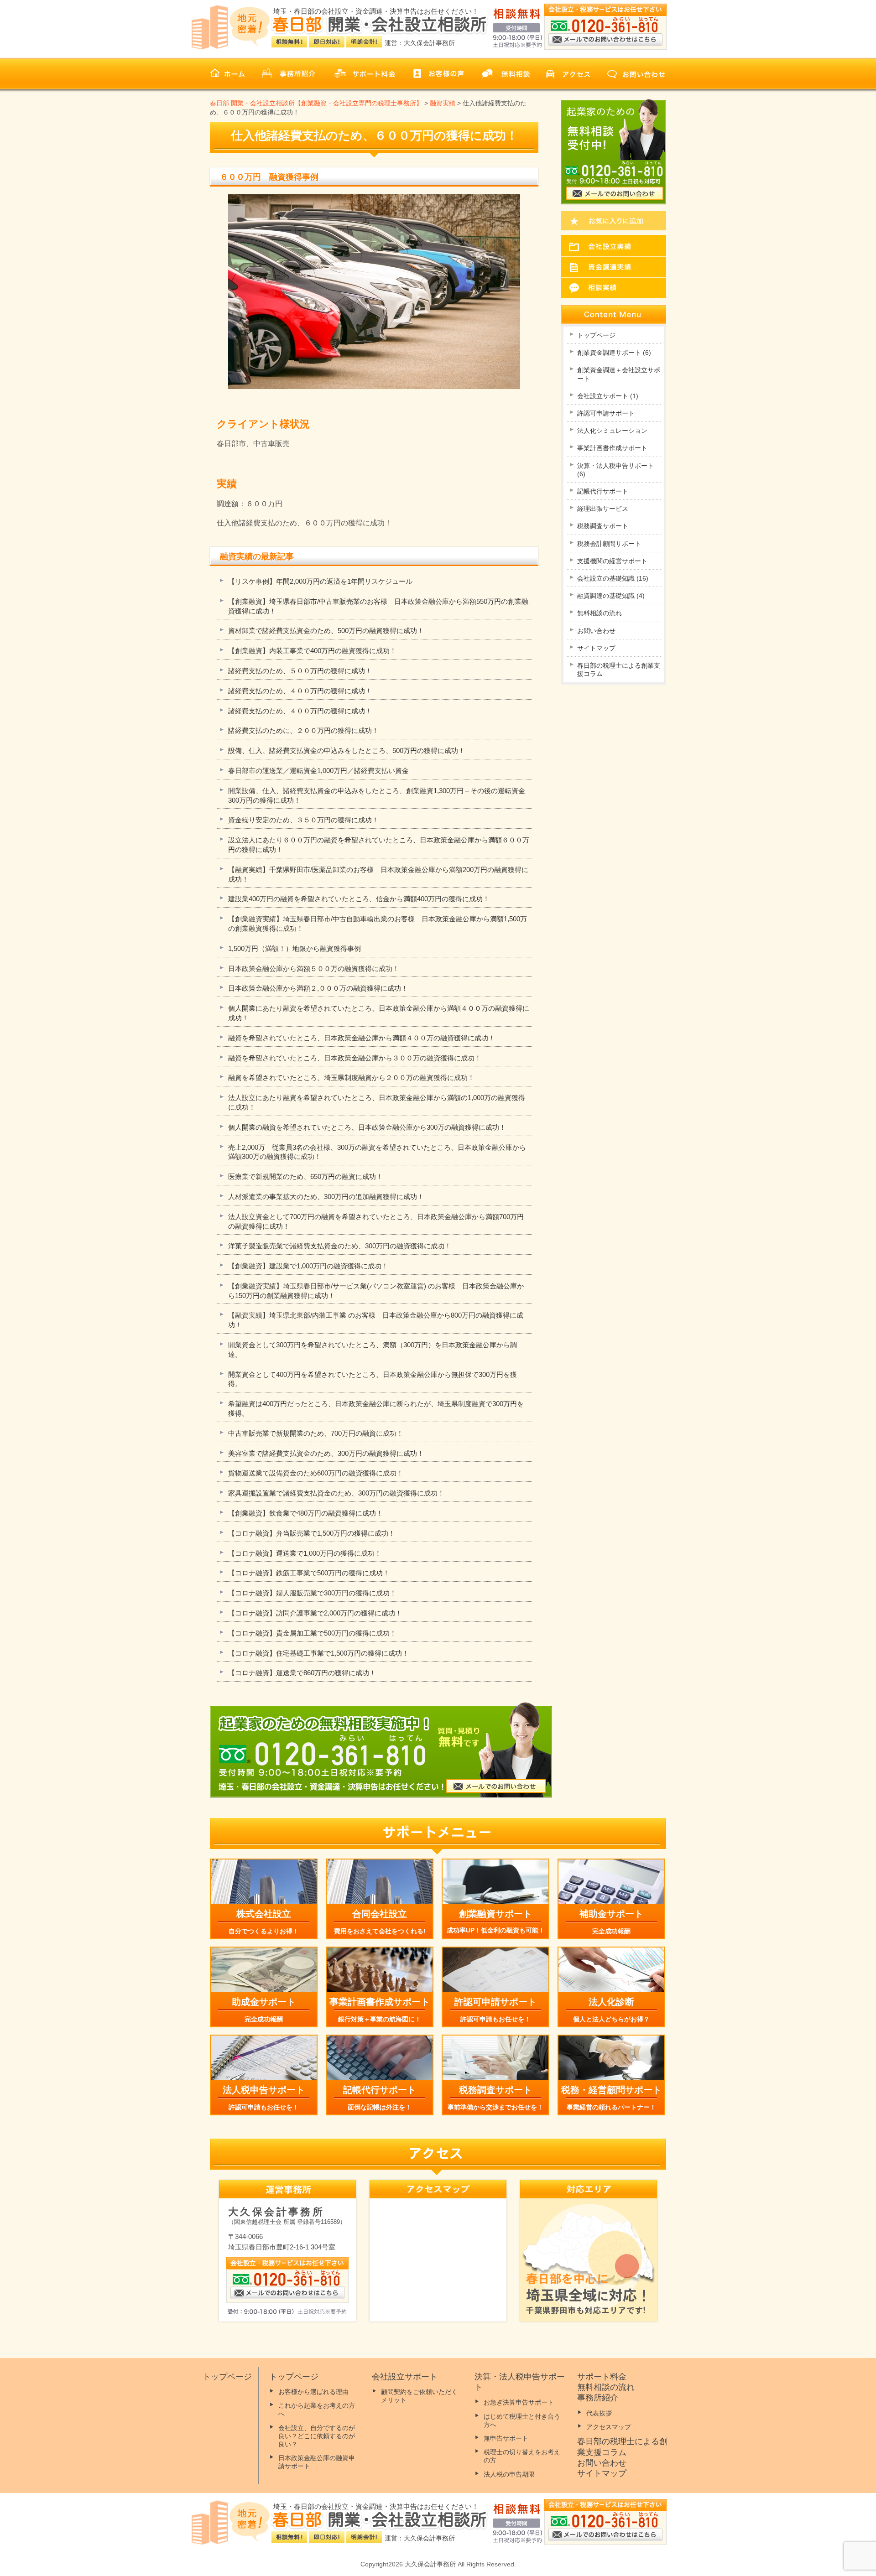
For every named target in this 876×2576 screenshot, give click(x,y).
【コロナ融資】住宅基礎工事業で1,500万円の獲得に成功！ (318, 1653)
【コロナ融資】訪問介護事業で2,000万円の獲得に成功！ (315, 1613)
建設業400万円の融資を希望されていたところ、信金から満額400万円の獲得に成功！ (359, 899)
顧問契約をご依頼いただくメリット (419, 2396)
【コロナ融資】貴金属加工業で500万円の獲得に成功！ (312, 1633)
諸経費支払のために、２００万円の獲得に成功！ (303, 730)
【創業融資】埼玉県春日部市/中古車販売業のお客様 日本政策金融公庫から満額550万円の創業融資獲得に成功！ (378, 606)
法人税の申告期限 (509, 2474)
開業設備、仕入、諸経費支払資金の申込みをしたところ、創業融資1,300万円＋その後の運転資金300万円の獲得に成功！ (377, 795)
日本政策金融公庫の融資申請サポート (317, 2462)
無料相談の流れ (600, 613)
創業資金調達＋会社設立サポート (619, 374)
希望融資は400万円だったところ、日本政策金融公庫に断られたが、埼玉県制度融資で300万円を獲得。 (376, 1408)
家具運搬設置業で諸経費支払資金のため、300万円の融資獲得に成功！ (336, 1493)
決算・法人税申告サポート (615, 470)
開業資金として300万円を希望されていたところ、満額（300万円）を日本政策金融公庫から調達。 (373, 1350)
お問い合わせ (596, 631)
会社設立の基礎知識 (613, 578)
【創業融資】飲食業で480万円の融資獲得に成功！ (305, 1513)
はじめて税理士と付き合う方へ (522, 2420)
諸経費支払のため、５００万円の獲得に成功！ (300, 671)
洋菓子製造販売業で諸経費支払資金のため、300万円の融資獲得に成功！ (340, 1246)
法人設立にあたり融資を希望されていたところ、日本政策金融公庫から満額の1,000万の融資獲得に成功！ (377, 1102)
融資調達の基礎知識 (611, 596)
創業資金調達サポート (614, 353)
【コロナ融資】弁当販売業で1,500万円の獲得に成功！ (312, 1533)
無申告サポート (506, 2438)
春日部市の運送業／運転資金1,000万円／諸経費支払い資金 (318, 771)
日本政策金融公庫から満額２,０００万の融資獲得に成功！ (318, 988)
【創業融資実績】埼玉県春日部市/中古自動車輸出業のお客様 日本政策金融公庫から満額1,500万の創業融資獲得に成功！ (378, 924)
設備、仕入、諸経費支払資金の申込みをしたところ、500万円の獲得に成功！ (347, 750)
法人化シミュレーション (612, 431)
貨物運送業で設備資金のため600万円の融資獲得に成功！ (316, 1473)
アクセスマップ (609, 2427)
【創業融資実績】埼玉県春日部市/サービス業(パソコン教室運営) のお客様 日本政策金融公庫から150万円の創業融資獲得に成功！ (376, 1291)
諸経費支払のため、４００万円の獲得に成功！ (300, 691)
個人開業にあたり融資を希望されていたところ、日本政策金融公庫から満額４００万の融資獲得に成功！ (379, 1013)
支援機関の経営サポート (612, 561)
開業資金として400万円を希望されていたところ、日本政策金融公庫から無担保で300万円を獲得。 (373, 1379)
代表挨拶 (599, 2413)
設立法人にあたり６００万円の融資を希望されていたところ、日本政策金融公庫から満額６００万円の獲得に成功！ (379, 845)
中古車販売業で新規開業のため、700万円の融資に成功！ (316, 1433)
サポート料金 (602, 2377)
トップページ (596, 335)
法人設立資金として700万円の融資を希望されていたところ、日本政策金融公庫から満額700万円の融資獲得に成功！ (376, 1221)
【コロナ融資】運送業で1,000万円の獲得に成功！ (305, 1553)
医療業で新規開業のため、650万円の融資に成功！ (305, 1176)
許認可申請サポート (606, 413)
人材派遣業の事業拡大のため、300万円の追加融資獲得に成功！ (326, 1197)
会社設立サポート (608, 396)
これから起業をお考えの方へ (317, 2410)
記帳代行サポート (603, 491)
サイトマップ (596, 648)
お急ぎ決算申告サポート (519, 2402)
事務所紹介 (598, 2398)
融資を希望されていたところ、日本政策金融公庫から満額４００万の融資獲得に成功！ (362, 1038)
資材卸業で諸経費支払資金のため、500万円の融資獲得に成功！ (326, 631)
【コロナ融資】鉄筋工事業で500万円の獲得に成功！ (309, 1573)
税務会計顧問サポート (609, 544)
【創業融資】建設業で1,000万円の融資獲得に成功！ (308, 1266)
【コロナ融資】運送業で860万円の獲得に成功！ (302, 1673)
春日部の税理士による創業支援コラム (619, 670)
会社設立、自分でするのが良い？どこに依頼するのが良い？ (317, 2436)
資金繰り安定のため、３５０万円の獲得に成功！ (303, 820)
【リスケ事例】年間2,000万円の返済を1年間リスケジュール (320, 581)
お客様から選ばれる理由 (313, 2392)
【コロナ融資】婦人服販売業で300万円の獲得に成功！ (312, 1593)
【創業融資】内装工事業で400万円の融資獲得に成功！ (312, 651)
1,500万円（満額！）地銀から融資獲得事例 (295, 948)
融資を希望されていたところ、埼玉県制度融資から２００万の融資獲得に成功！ (351, 1078)
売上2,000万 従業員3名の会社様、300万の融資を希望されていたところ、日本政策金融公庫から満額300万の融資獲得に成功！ (377, 1152)
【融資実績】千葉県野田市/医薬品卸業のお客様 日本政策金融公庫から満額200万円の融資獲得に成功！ (378, 874)
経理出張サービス (603, 509)
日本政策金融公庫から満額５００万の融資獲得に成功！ (314, 969)
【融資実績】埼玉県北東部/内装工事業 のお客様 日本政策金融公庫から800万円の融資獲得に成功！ (376, 1320)
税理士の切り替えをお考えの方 (522, 2456)
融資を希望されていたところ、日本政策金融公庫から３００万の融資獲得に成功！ (355, 1058)
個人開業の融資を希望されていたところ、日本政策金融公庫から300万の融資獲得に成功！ (367, 1127)
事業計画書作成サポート (612, 448)
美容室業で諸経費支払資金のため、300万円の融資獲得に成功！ (326, 1453)
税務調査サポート (603, 526)
